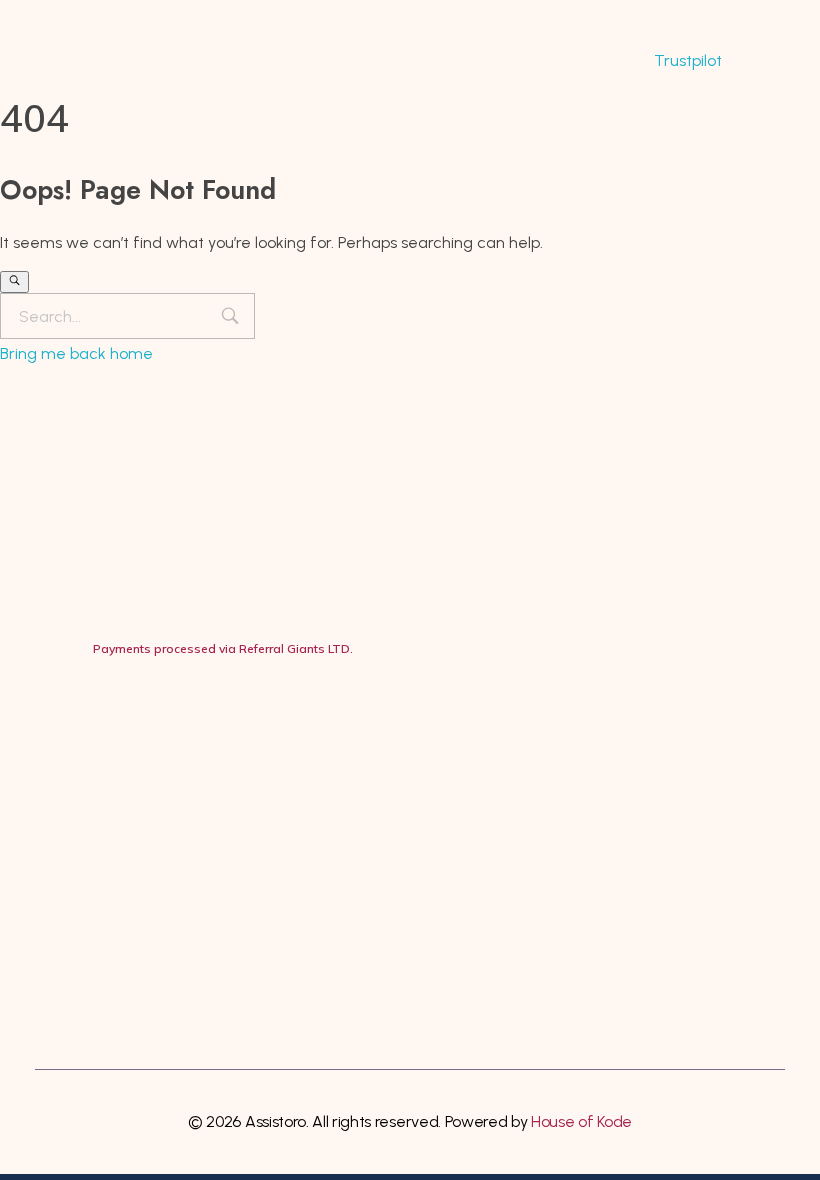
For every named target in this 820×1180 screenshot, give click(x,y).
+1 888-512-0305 (176, 746)
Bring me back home (76, 353)
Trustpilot (688, 60)
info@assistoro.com (181, 786)
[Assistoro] (129, 61)
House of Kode (581, 1121)
